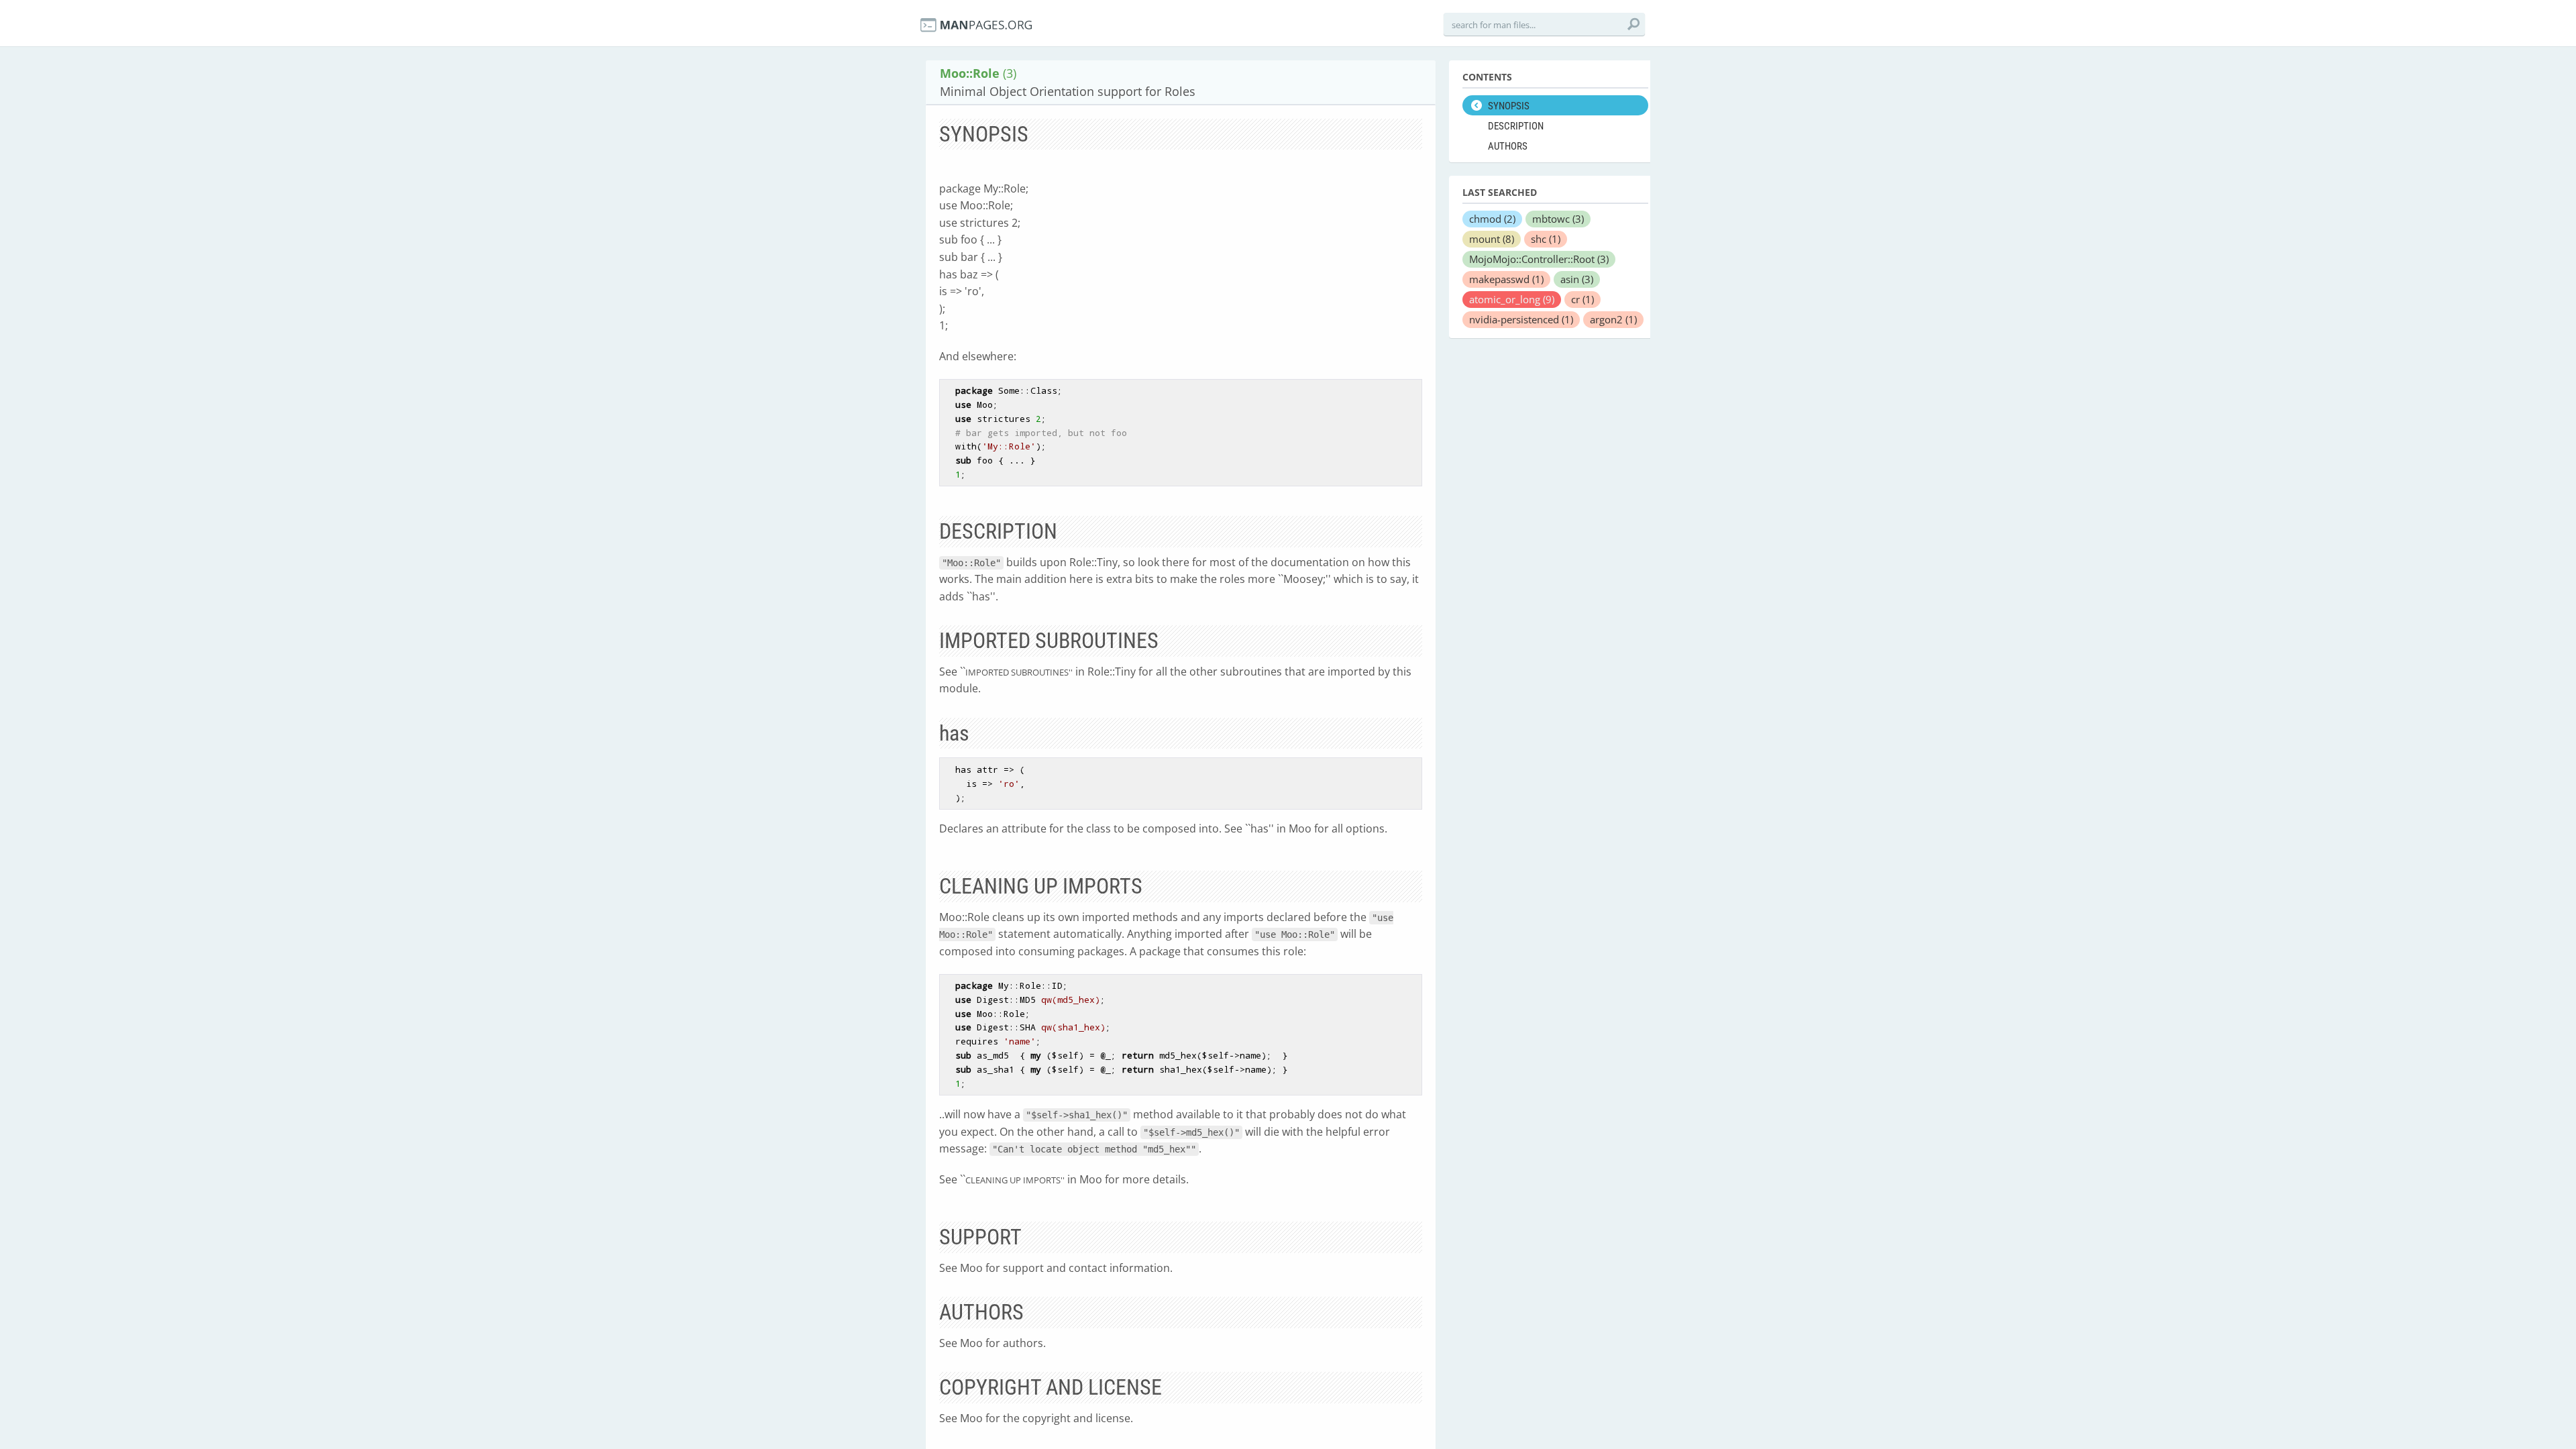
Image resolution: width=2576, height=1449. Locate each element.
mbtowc (1558, 219)
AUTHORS (1508, 146)
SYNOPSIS (1509, 106)
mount (1492, 239)
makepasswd (1506, 279)
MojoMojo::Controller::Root (1539, 259)
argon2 (1613, 319)
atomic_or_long (1512, 299)
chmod (1492, 219)
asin (1577, 279)
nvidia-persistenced (1521, 319)
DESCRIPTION (1516, 126)
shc (1546, 239)
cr (1582, 299)
